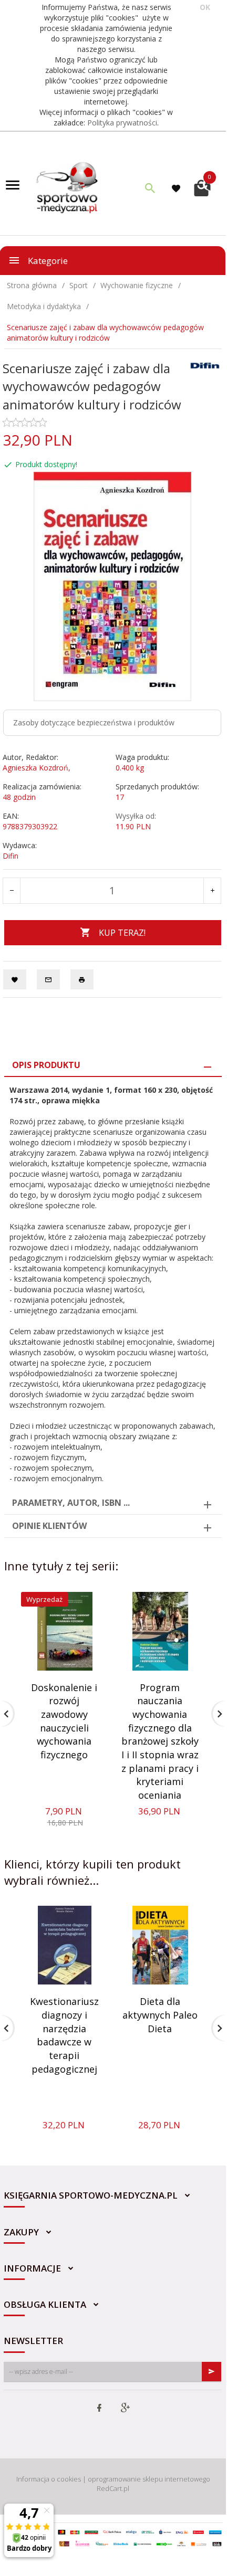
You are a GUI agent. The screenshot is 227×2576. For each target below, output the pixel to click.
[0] (202, 187)
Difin (11, 856)
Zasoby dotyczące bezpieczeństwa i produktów (94, 722)
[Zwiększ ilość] (212, 891)
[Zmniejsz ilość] (12, 891)
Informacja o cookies (49, 2479)
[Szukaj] (150, 188)
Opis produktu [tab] (46, 1065)
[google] (125, 2409)
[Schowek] (178, 188)
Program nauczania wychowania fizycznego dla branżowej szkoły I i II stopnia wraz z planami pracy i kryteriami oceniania (160, 1741)
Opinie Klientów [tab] (49, 1526)
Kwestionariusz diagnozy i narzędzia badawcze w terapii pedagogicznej (64, 2035)
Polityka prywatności (122, 123)
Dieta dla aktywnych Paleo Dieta (160, 2015)
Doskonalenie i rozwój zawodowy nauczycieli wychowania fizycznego (64, 1721)
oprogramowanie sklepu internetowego (149, 2479)
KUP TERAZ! (122, 933)
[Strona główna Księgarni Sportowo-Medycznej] (68, 187)
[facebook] (99, 2409)
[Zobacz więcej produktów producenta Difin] (205, 365)
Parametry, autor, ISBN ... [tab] (71, 1503)
